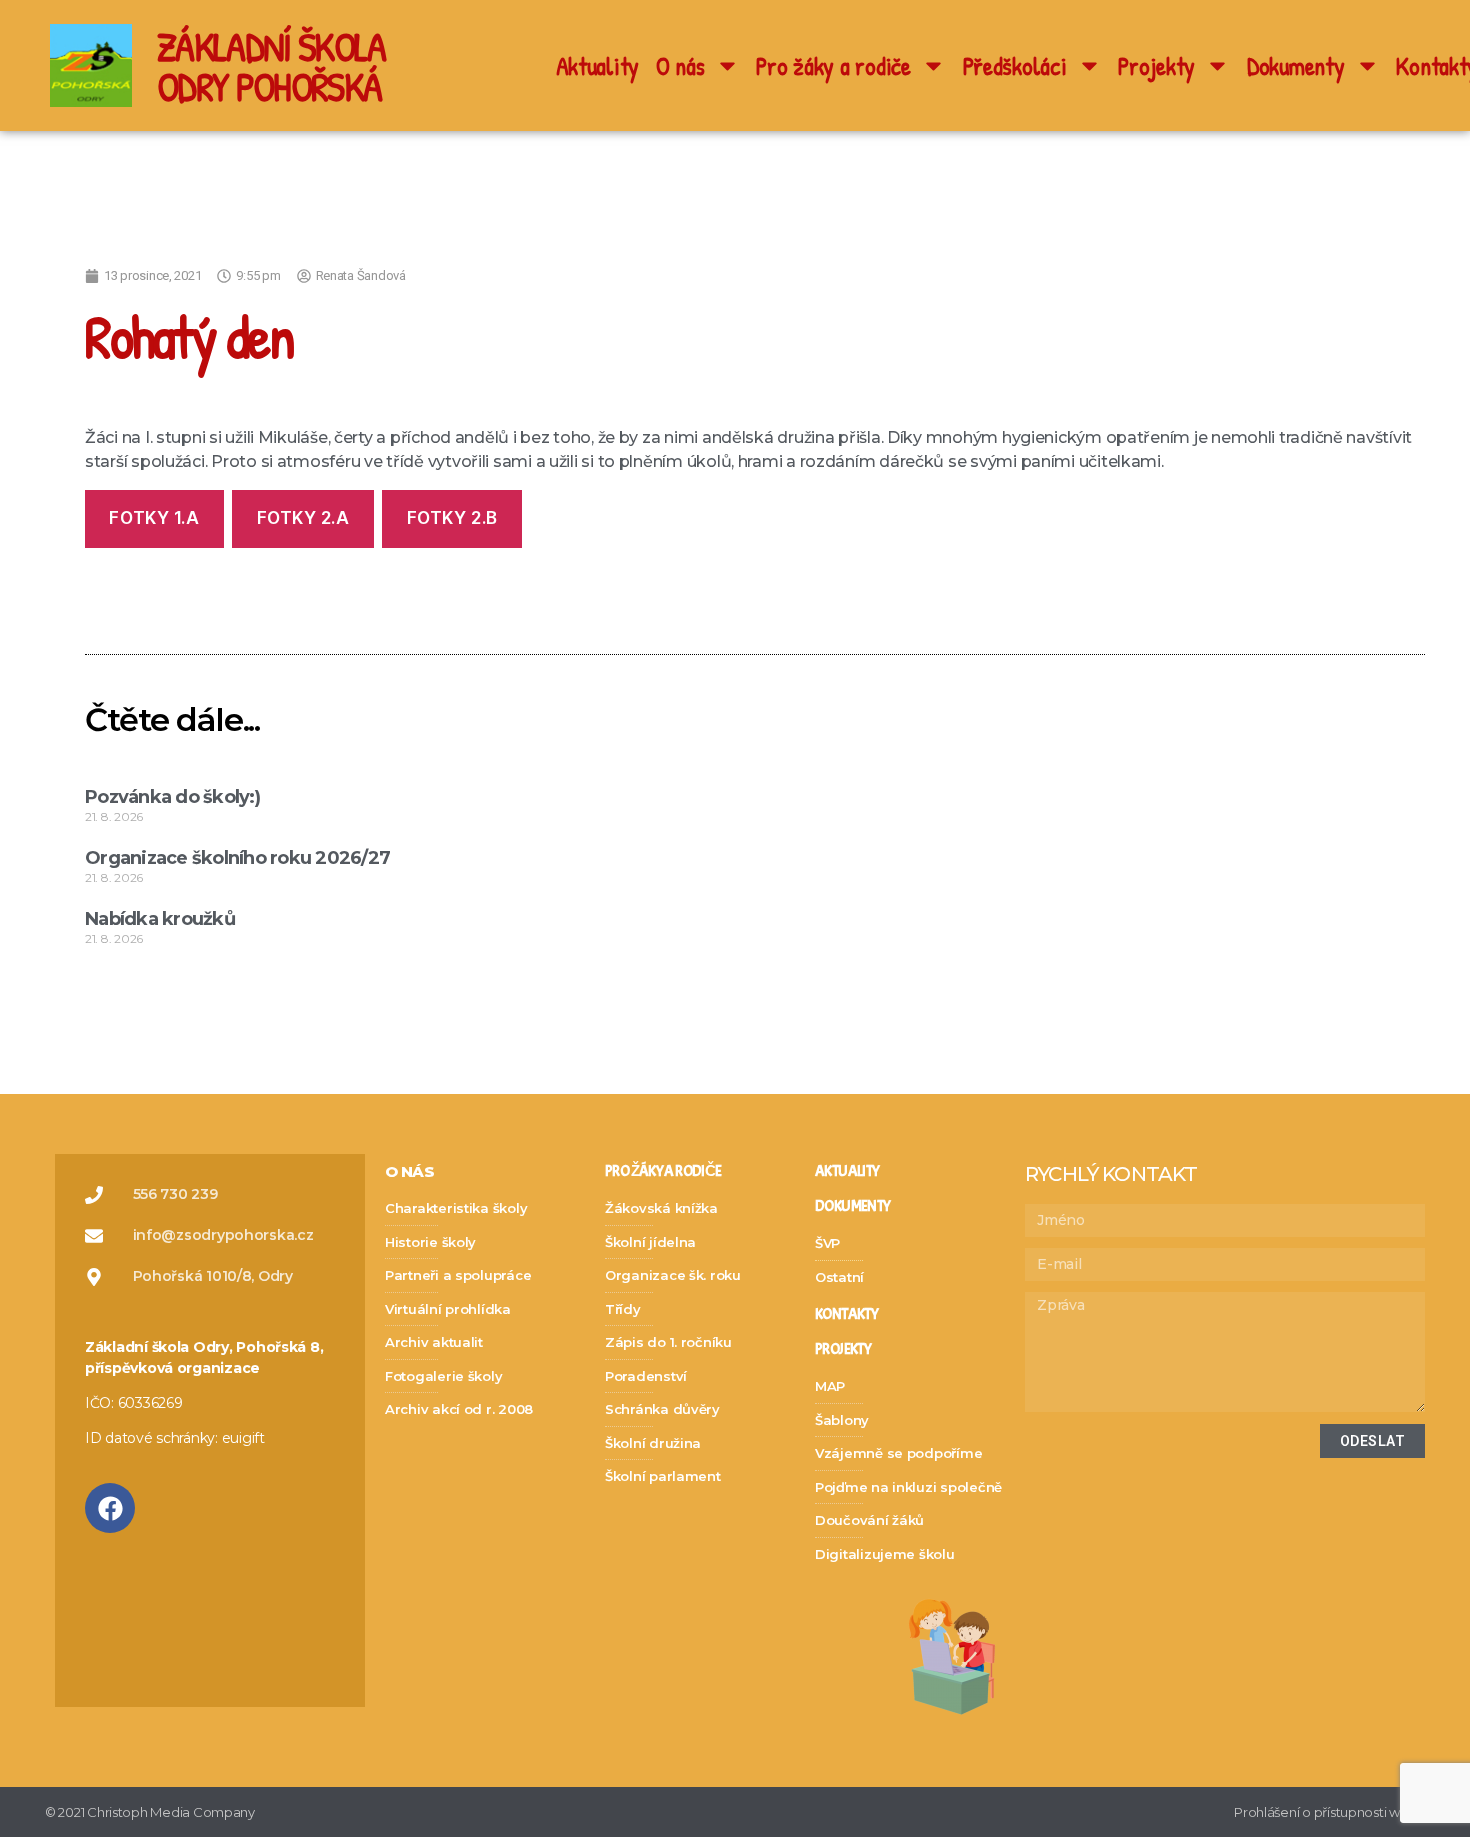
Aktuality (598, 66)
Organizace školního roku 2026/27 (237, 858)
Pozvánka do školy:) (172, 797)
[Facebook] (110, 1508)
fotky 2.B (452, 518)
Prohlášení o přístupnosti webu (1329, 1812)
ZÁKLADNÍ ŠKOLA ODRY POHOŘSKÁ (271, 66)
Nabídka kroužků (160, 919)
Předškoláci (1015, 66)
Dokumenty (1296, 66)
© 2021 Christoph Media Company (150, 1812)
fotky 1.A (154, 518)
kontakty (846, 1314)
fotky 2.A (303, 518)
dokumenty (852, 1206)
